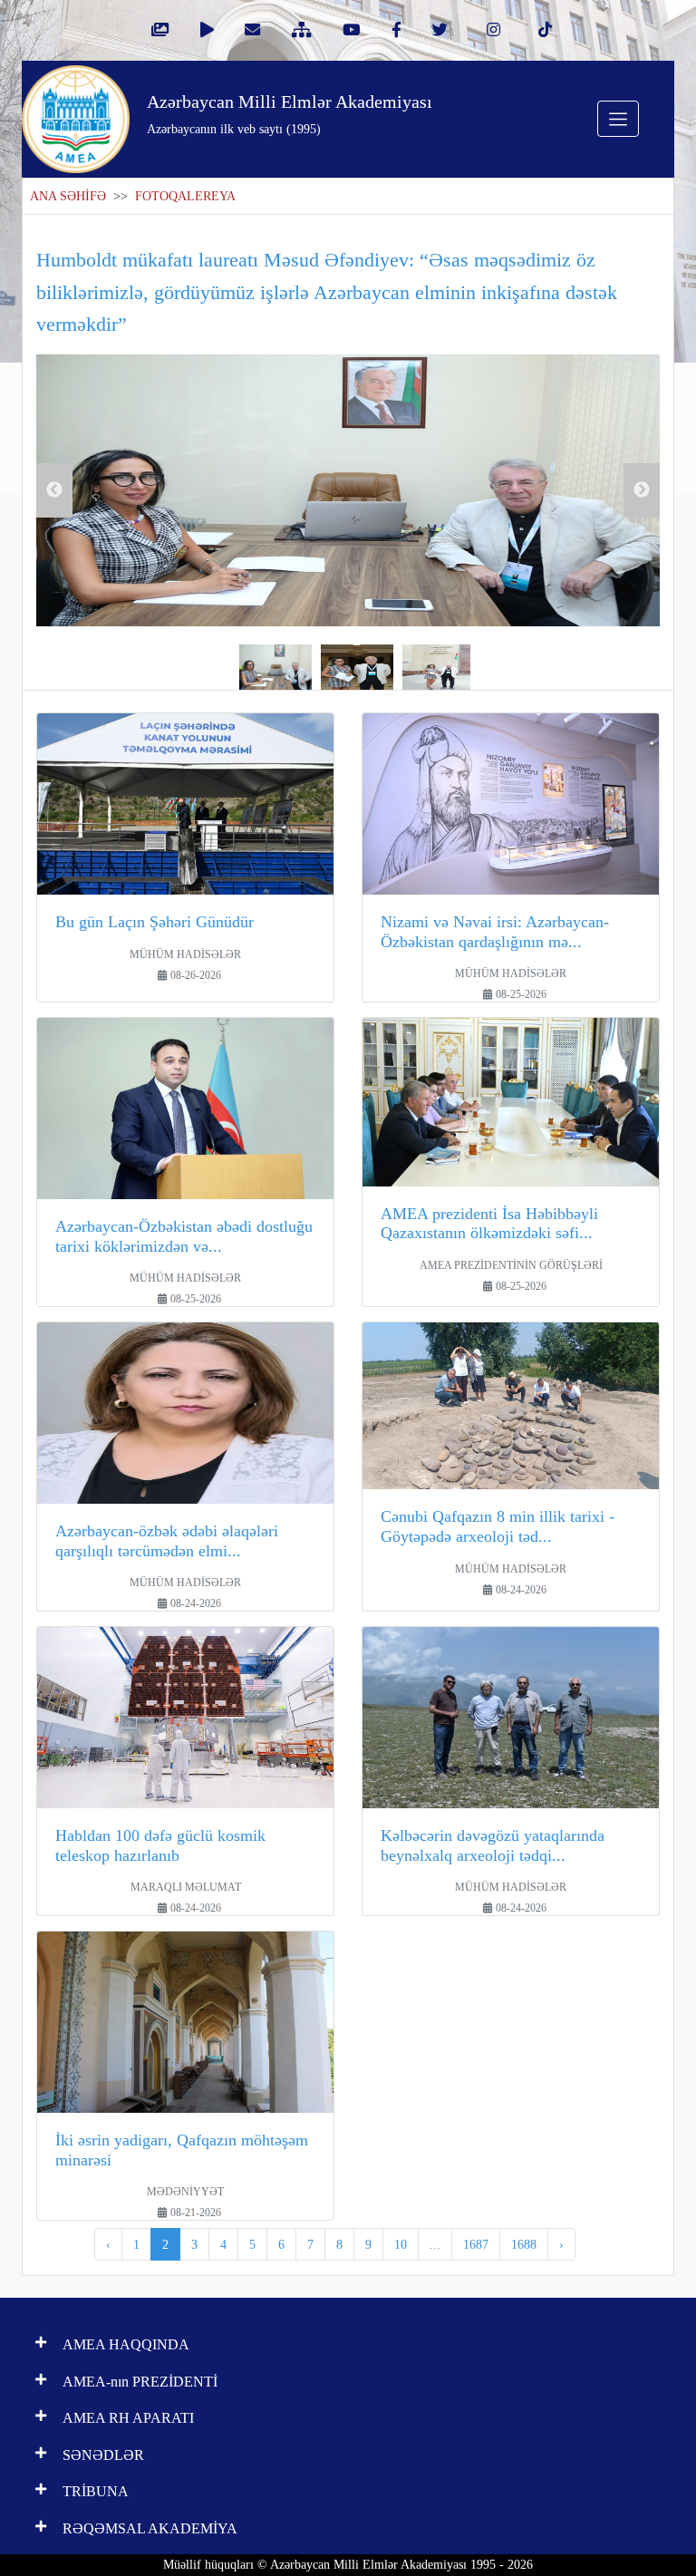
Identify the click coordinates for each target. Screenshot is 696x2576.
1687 (476, 2244)
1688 (524, 2244)
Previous (54, 490)
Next (642, 490)
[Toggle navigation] (618, 119)
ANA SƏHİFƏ (68, 196)
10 (401, 2244)
